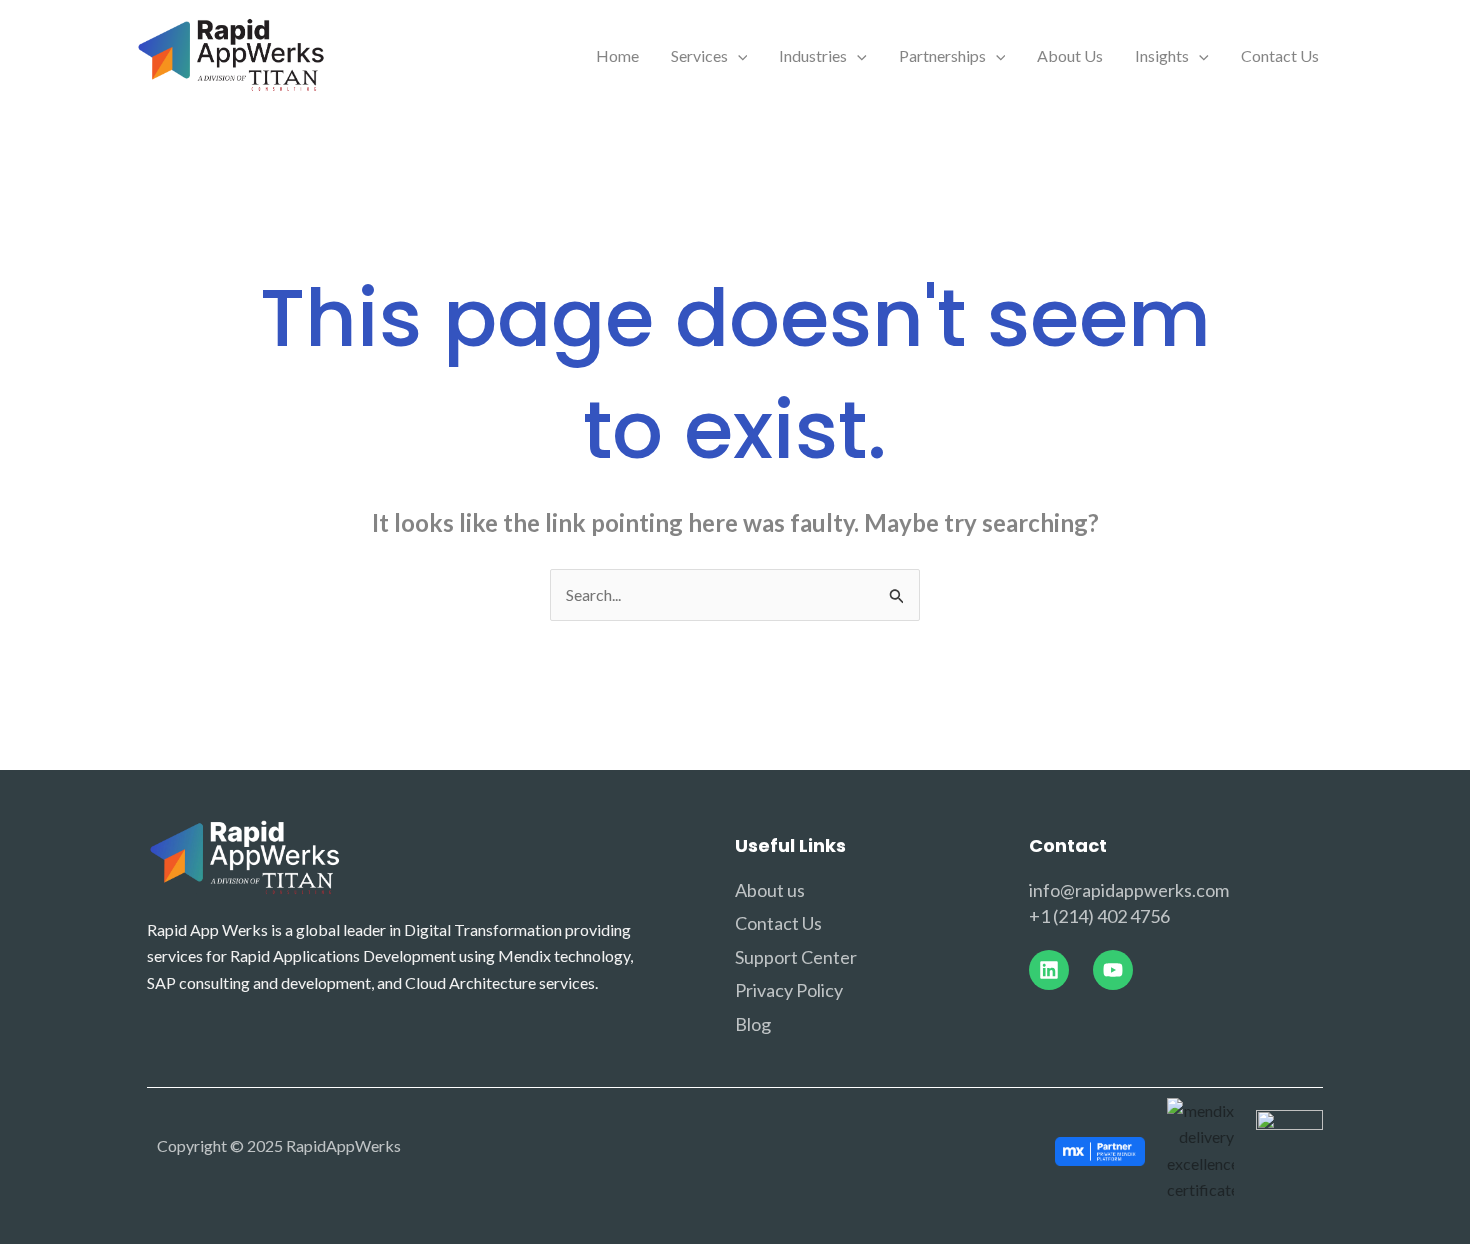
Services (699, 55)
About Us (1070, 55)
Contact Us (1280, 55)
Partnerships (942, 55)
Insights (1162, 55)
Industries (813, 55)
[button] (738, 56)
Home (617, 55)
